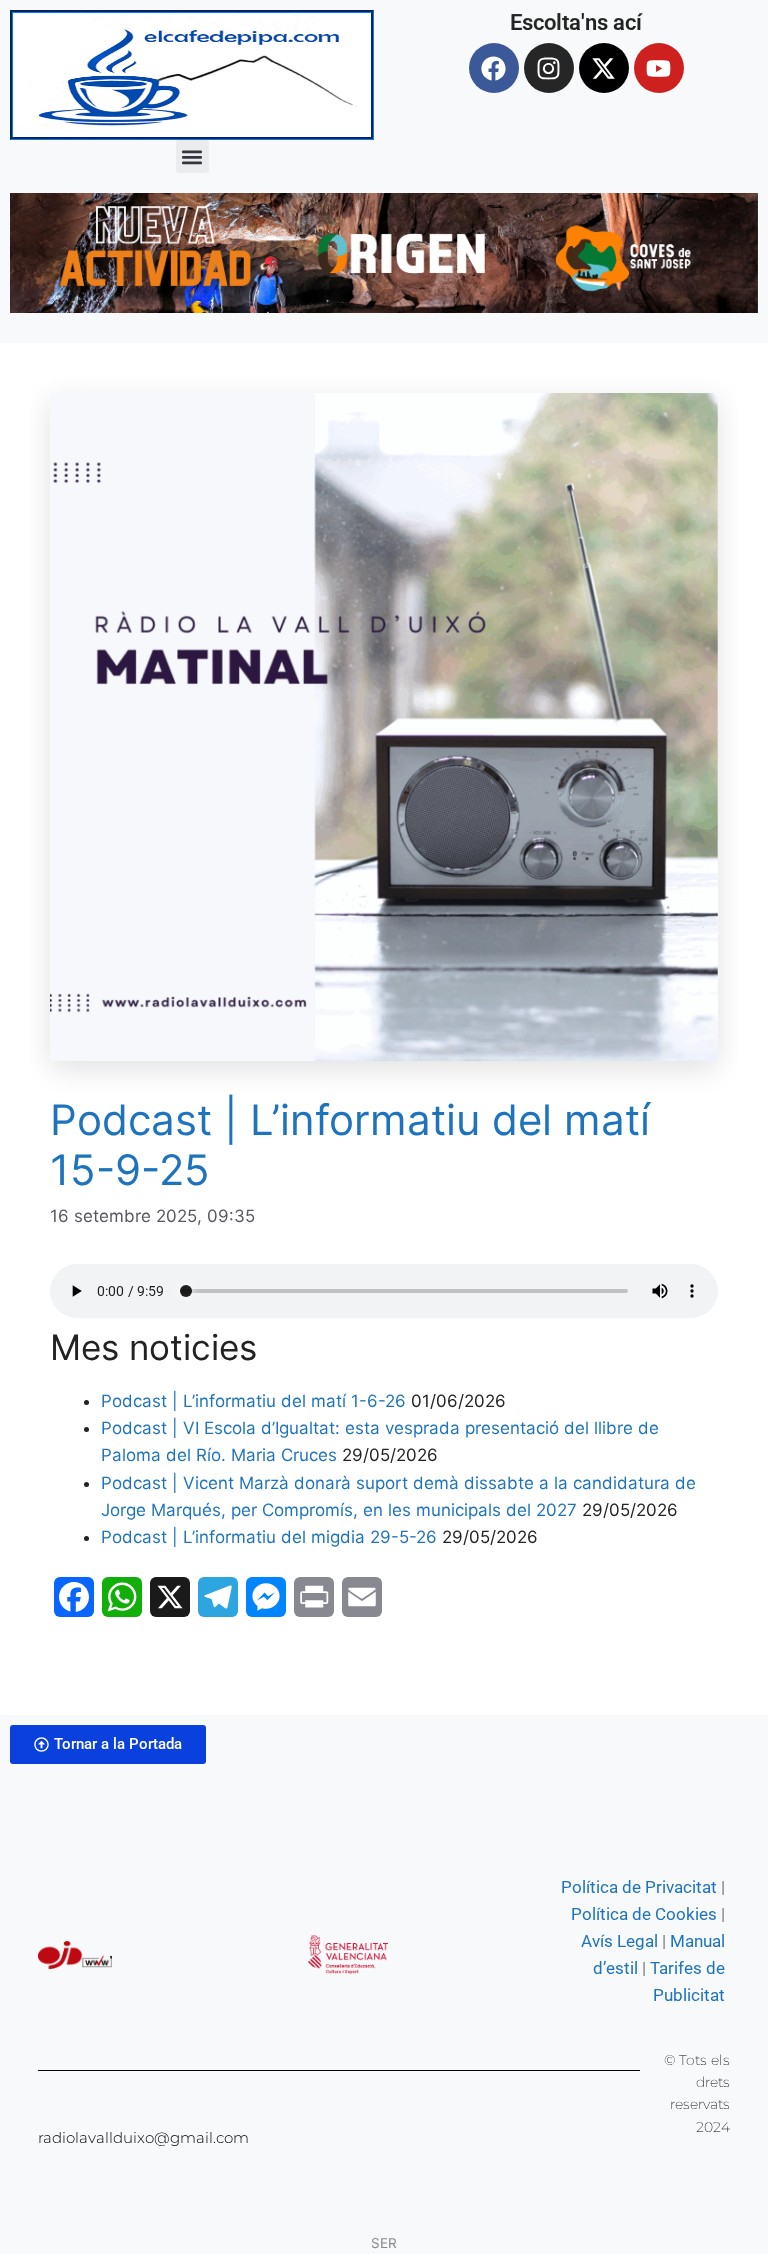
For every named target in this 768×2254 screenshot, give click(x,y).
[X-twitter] (604, 68)
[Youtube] (659, 68)
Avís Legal (619, 1941)
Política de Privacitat (639, 1887)
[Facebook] (494, 68)
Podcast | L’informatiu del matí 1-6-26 (253, 1401)
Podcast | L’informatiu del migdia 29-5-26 (269, 1537)
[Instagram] (549, 68)
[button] (192, 156)
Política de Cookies (644, 1914)
